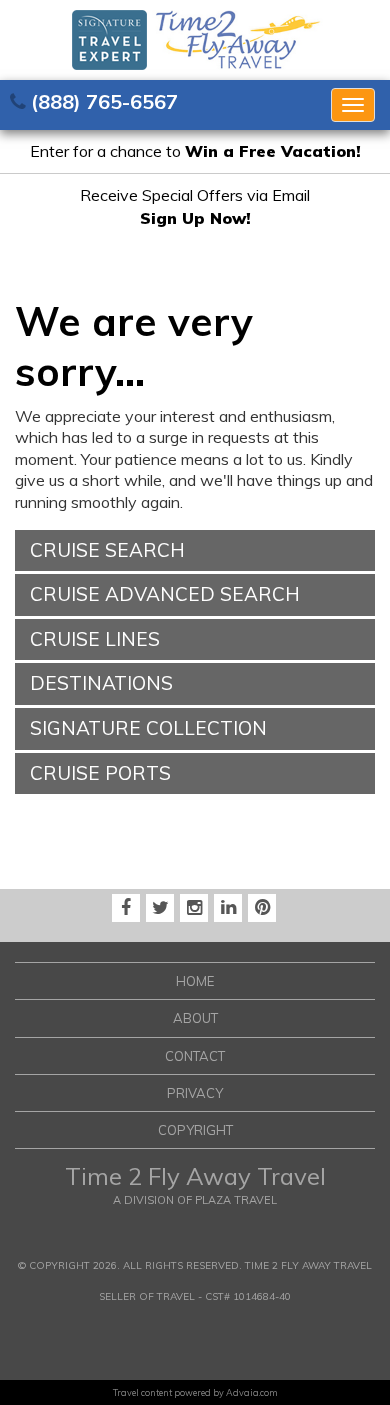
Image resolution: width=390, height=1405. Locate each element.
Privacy (195, 1093)
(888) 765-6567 (104, 101)
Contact (195, 1056)
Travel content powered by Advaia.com (195, 1392)
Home (195, 981)
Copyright (195, 1130)
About (195, 1018)
